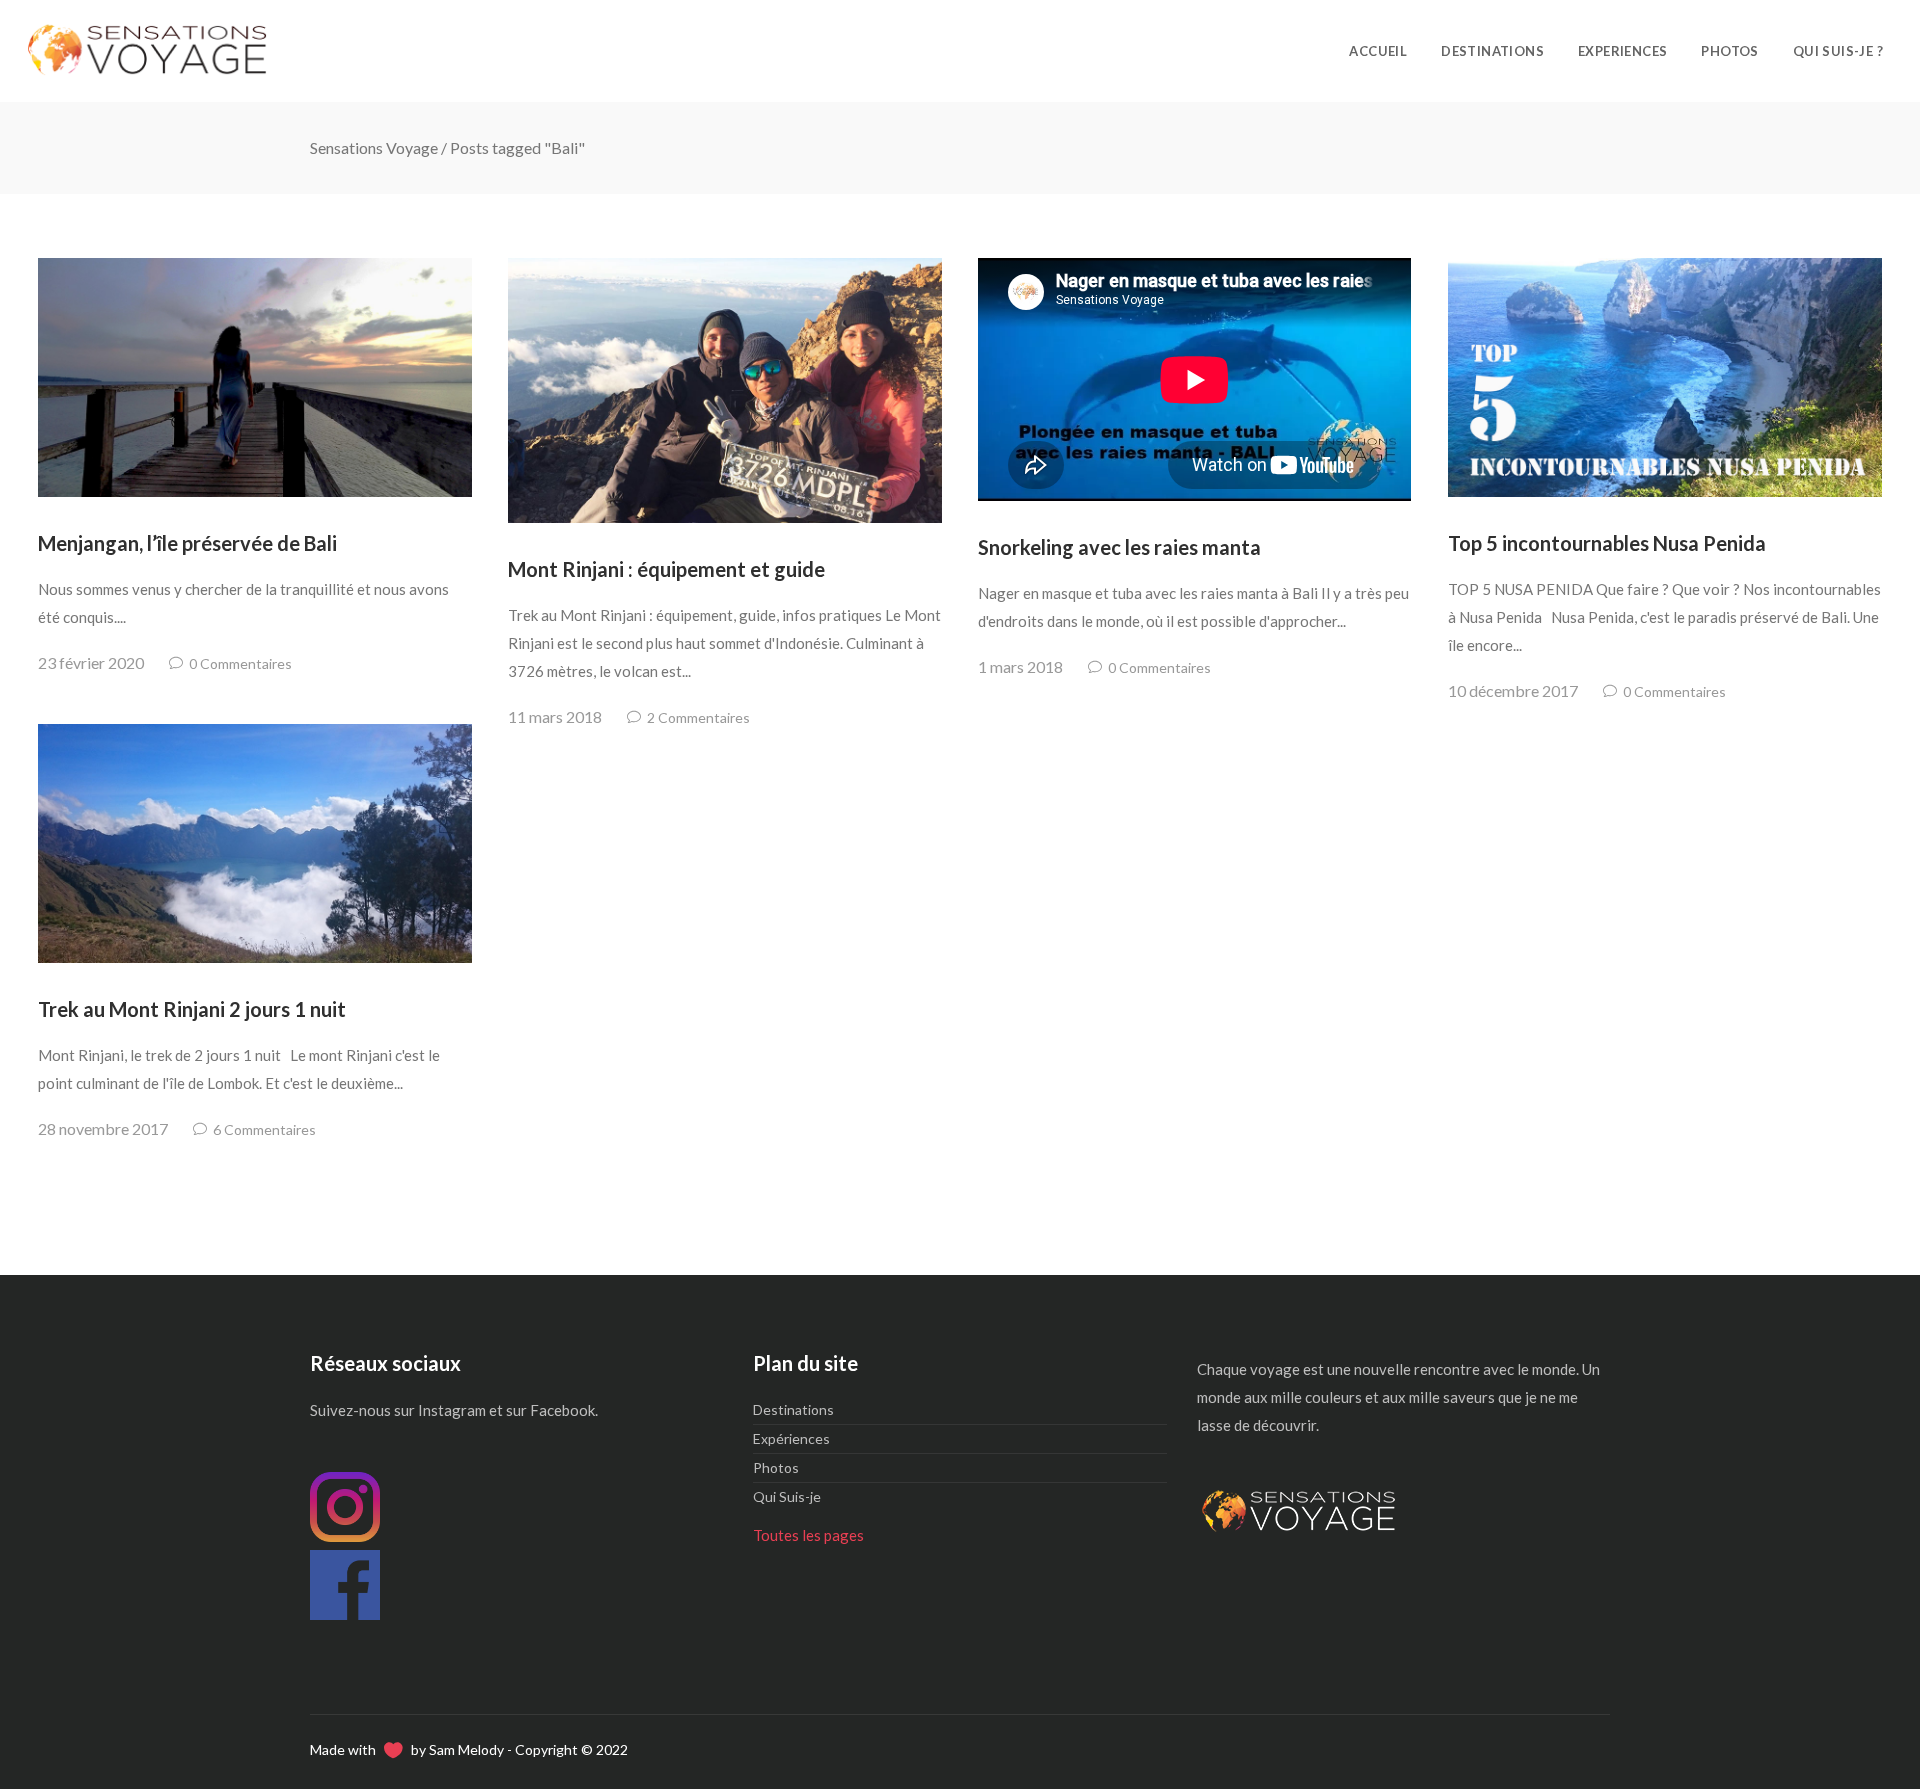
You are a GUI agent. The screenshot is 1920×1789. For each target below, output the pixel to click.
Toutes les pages (808, 1535)
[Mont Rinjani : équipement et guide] (724, 390)
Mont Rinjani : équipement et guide (666, 569)
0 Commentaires (240, 663)
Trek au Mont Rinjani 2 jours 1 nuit (192, 1009)
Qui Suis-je (787, 1496)
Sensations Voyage (374, 147)
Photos (776, 1467)
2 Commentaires (698, 717)
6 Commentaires (264, 1129)
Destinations (793, 1409)
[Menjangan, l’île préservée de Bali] (254, 377)
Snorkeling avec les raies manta (1119, 547)
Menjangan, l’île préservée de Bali (187, 543)
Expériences (791, 1438)
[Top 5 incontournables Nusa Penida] (1664, 377)
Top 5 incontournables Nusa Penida (1607, 543)
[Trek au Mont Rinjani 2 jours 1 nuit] (254, 843)
